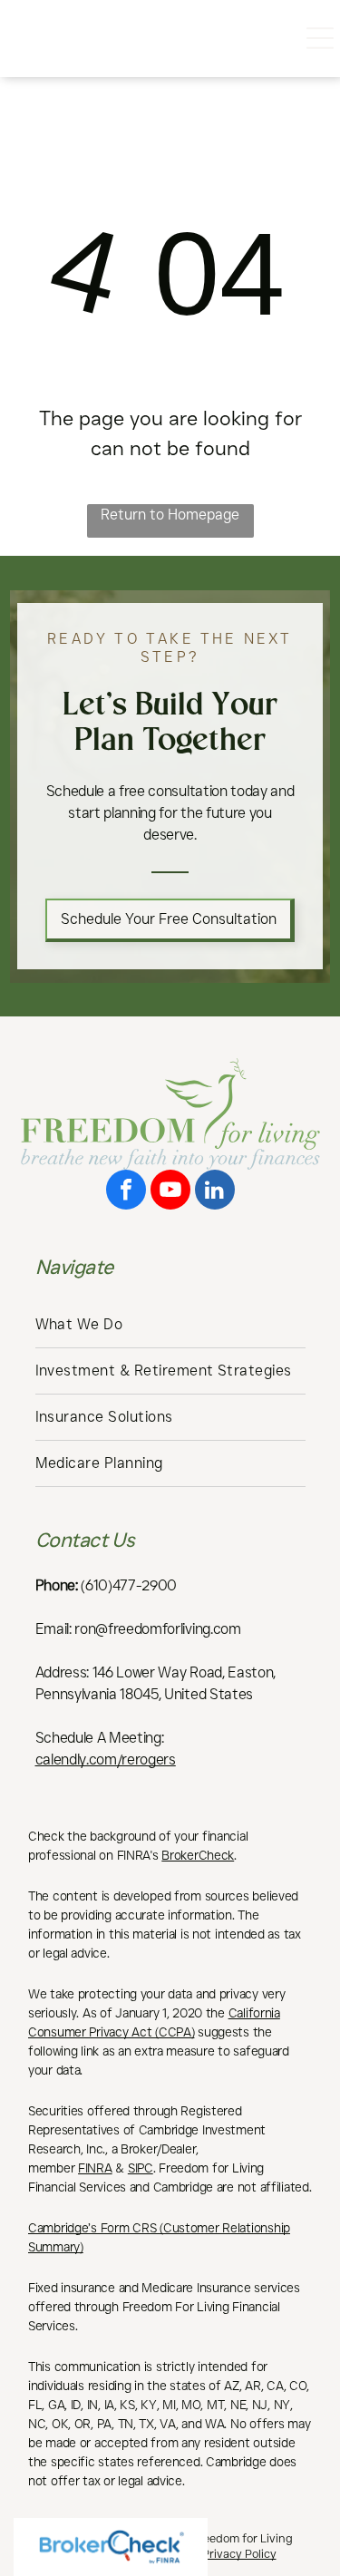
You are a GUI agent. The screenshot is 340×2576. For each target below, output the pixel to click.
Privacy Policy (239, 2553)
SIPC (141, 2168)
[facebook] (126, 1192)
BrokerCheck (198, 1855)
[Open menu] (320, 38)
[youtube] (170, 1192)
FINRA (95, 2168)
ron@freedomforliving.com (157, 1629)
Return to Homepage (170, 515)
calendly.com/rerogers (106, 1759)
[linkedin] (215, 1192)
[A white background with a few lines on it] (22, 48)
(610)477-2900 (129, 1585)
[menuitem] (170, 1325)
